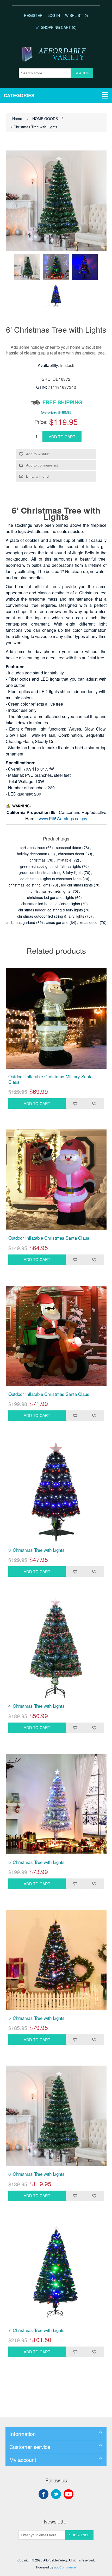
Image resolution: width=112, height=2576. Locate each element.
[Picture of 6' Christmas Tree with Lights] (27, 267)
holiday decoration (32, 854)
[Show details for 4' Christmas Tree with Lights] (56, 1648)
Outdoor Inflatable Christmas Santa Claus (49, 1238)
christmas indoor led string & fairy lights (51, 910)
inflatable (64, 860)
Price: (41, 422)
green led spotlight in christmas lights (51, 866)
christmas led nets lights (51, 891)
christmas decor (71, 854)
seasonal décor (69, 847)
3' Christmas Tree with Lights (36, 1550)
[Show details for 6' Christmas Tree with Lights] (56, 2116)
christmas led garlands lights (51, 897)
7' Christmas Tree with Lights (36, 2330)
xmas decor (89, 922)
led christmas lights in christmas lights (51, 879)
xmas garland (57, 922)
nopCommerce (65, 2567)
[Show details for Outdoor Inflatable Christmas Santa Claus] (56, 1180)
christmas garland (20, 922)
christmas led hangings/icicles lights (51, 904)
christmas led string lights (29, 885)
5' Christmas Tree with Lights (36, 1862)
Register (33, 15)
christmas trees (32, 847)
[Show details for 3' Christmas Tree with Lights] (56, 1492)
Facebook (43, 2494)
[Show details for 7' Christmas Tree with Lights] (56, 2272)
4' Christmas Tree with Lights (36, 1706)
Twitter (56, 2494)
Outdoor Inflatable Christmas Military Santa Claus (50, 1079)
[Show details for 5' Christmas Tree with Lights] (56, 1804)
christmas (38, 860)
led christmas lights (77, 885)
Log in (54, 15)
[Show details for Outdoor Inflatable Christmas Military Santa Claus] (56, 1018)
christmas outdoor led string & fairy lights (51, 916)
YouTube (69, 2494)
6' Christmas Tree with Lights (36, 2174)
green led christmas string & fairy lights (51, 872)
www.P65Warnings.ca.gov (63, 819)
